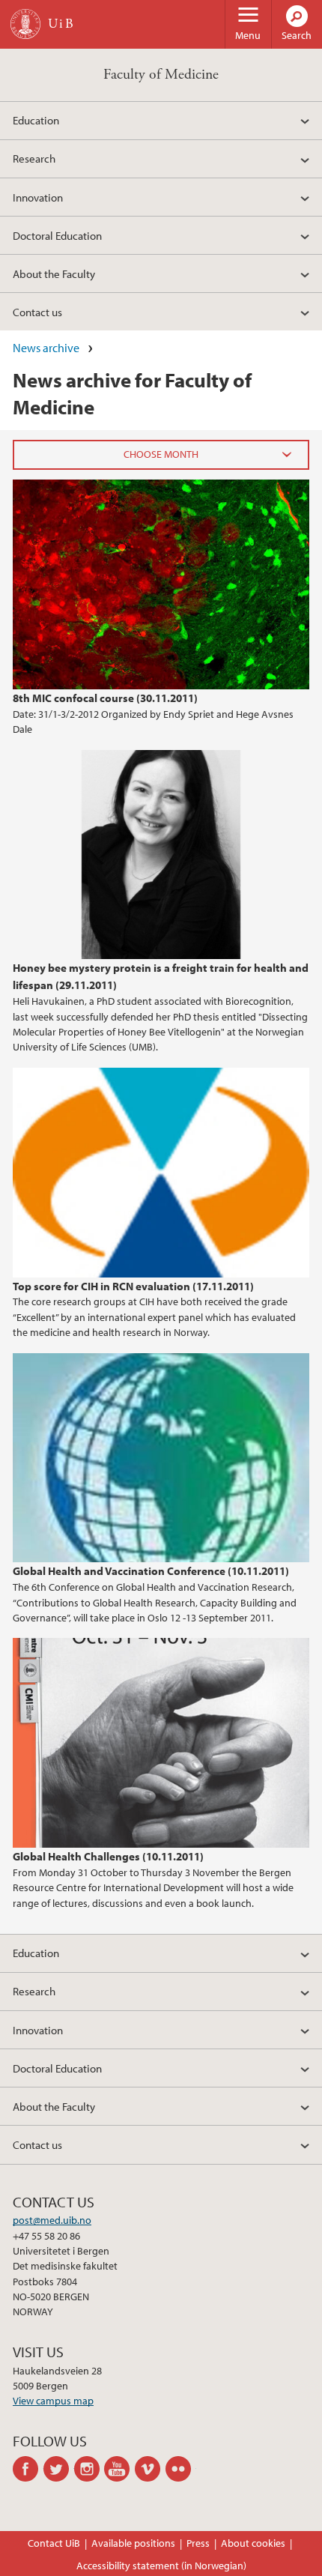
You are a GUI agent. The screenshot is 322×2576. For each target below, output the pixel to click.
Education (36, 120)
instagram (89, 2469)
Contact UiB (54, 2543)
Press (198, 2543)
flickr (181, 2469)
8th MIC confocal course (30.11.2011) (105, 698)
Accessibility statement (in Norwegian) (161, 2566)
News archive (46, 348)
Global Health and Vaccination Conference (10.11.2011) (151, 1570)
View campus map (53, 2401)
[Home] (25, 24)
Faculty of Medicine (161, 75)
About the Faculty (54, 273)
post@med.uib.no (52, 2220)
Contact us (37, 312)
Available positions (133, 2543)
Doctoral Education (57, 235)
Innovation (38, 197)
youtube (119, 2469)
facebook (28, 2469)
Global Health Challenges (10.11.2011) (108, 1856)
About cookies (253, 2543)
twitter (59, 2469)
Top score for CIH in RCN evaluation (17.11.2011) (133, 1286)
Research (34, 158)
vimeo (150, 2469)
